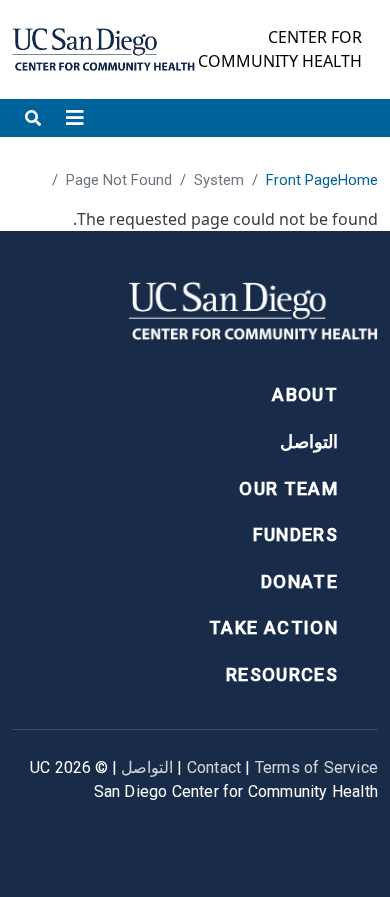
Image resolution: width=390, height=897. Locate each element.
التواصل (309, 441)
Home (358, 180)
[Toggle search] (33, 118)
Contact (214, 767)
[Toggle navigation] (75, 118)
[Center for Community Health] (253, 316)
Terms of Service (316, 767)
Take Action (273, 627)
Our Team (288, 488)
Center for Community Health (280, 49)
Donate (299, 581)
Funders (295, 534)
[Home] (103, 49)
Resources (282, 674)
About (305, 394)
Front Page (302, 180)
